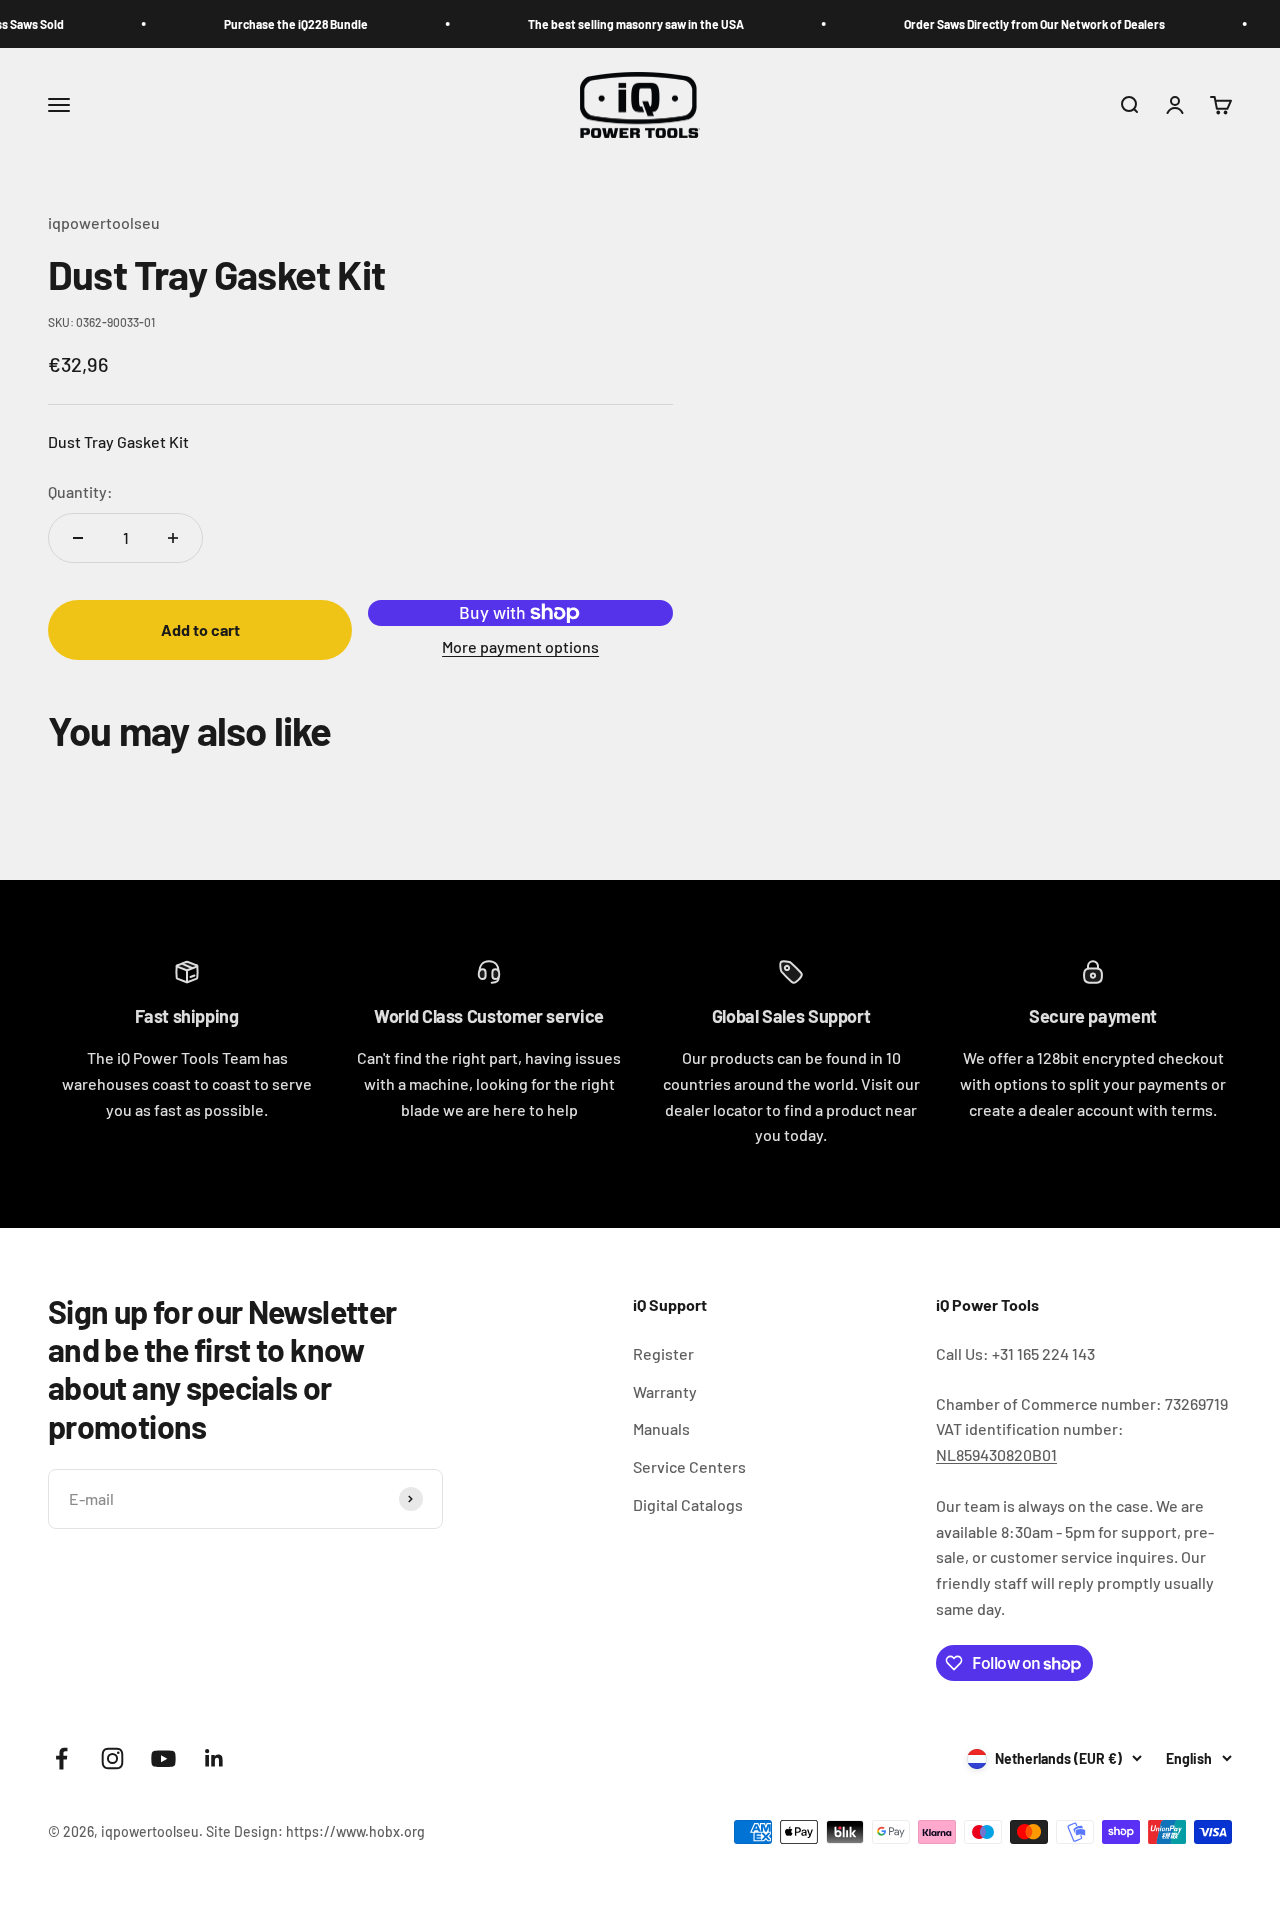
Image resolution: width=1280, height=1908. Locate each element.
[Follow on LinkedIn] (214, 1758)
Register (663, 1353)
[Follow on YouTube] (163, 1758)
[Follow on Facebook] (61, 1758)
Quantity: (80, 491)
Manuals (661, 1428)
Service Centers (689, 1466)
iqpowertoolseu (104, 222)
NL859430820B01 (996, 1454)
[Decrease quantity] (78, 538)
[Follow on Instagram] (112, 1758)
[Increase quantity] (173, 538)
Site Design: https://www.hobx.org (315, 1831)
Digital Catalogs (688, 1504)
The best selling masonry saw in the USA (611, 24)
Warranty (665, 1391)
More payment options (520, 646)
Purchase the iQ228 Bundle (271, 24)
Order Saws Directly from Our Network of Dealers (1009, 24)
